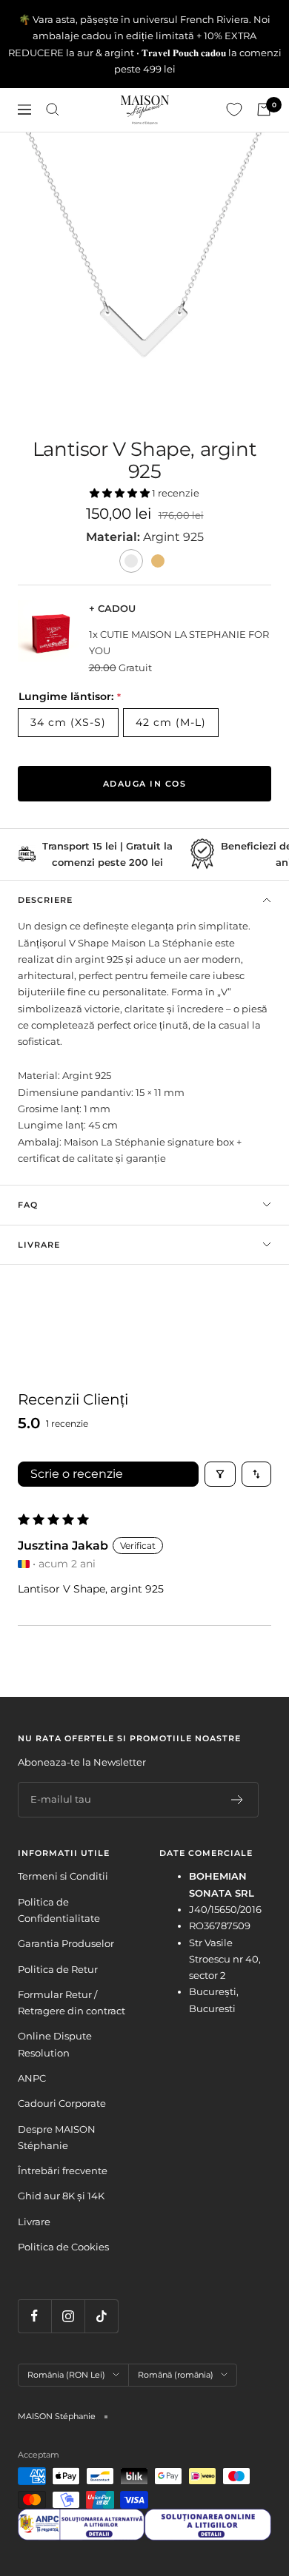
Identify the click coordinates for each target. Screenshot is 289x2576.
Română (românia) (176, 2375)
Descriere (45, 900)
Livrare (39, 1245)
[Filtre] (220, 1474)
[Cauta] (53, 110)
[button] (121, 493)
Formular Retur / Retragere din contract (72, 2002)
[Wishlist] (234, 110)
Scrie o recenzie (77, 1474)
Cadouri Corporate (62, 2103)
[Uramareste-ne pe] (34, 2316)
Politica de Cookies (63, 2247)
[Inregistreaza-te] (237, 1800)
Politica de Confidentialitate (59, 1910)
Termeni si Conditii (63, 1876)
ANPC (32, 2078)
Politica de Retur (58, 1969)
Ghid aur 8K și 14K (61, 2196)
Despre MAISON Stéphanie (57, 2137)
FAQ (28, 1205)
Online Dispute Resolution (55, 2044)
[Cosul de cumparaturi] (264, 110)
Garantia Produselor (66, 1943)
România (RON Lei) (66, 2375)
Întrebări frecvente (63, 2170)
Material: (114, 537)
